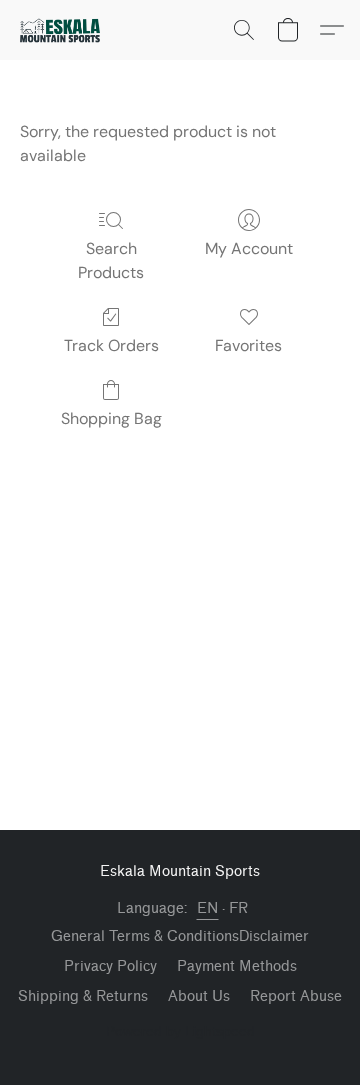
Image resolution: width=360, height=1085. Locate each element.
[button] (62, 30)
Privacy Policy (110, 966)
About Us (199, 996)
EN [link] (208, 908)
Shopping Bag (111, 418)
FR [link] (239, 908)
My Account (249, 248)
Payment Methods (237, 966)
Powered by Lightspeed (180, 1031)
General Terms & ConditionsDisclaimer (180, 936)
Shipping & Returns (83, 996)
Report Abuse (296, 996)
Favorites (248, 345)
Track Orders (111, 345)
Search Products (111, 260)
